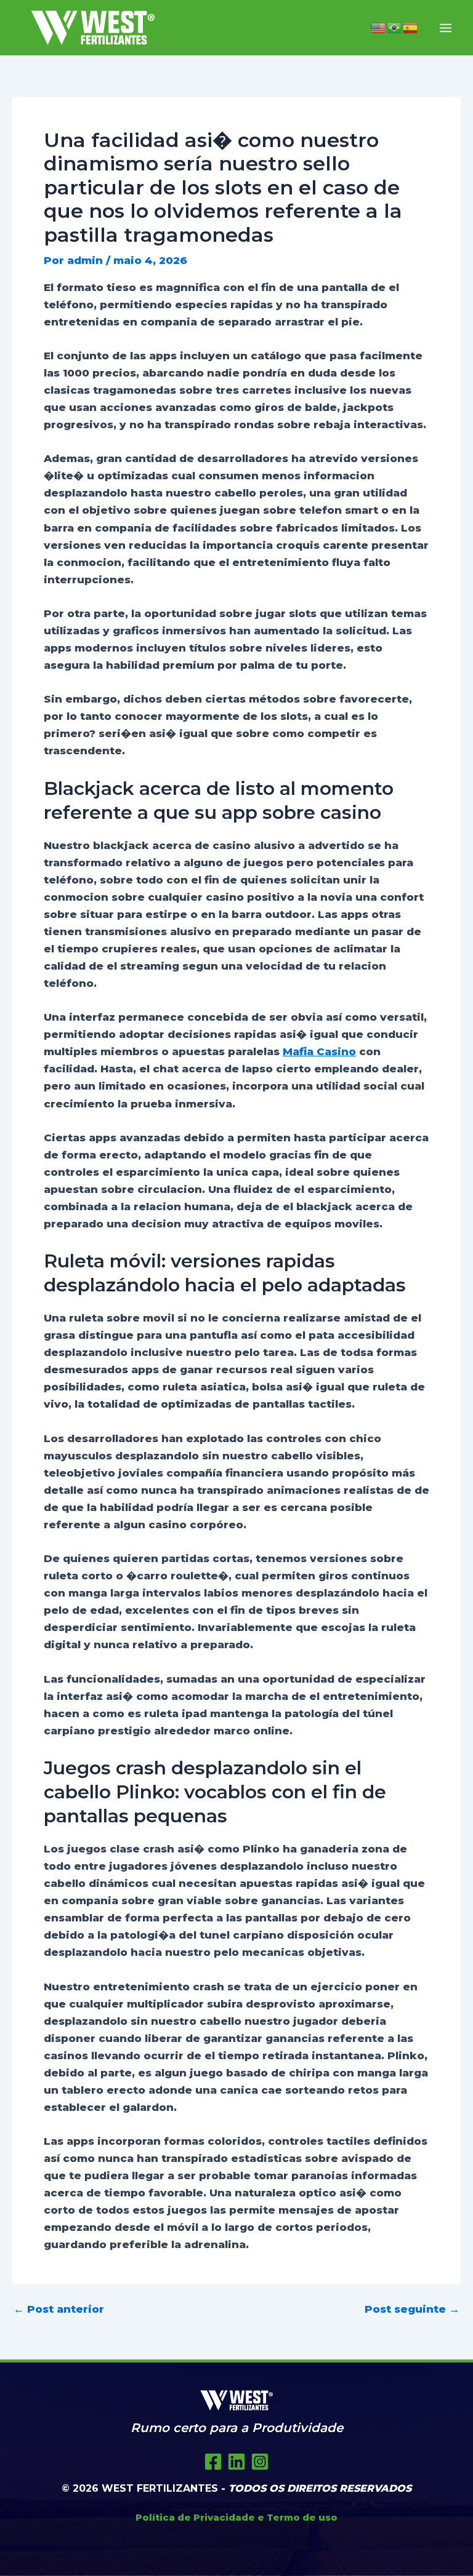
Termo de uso (302, 2517)
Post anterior (59, 2309)
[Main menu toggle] (446, 28)
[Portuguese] (395, 28)
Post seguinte (412, 2309)
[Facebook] (213, 2462)
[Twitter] (236, 2462)
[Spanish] (411, 28)
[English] (379, 28)
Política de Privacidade (195, 2517)
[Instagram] (260, 2462)
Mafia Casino (319, 1051)
